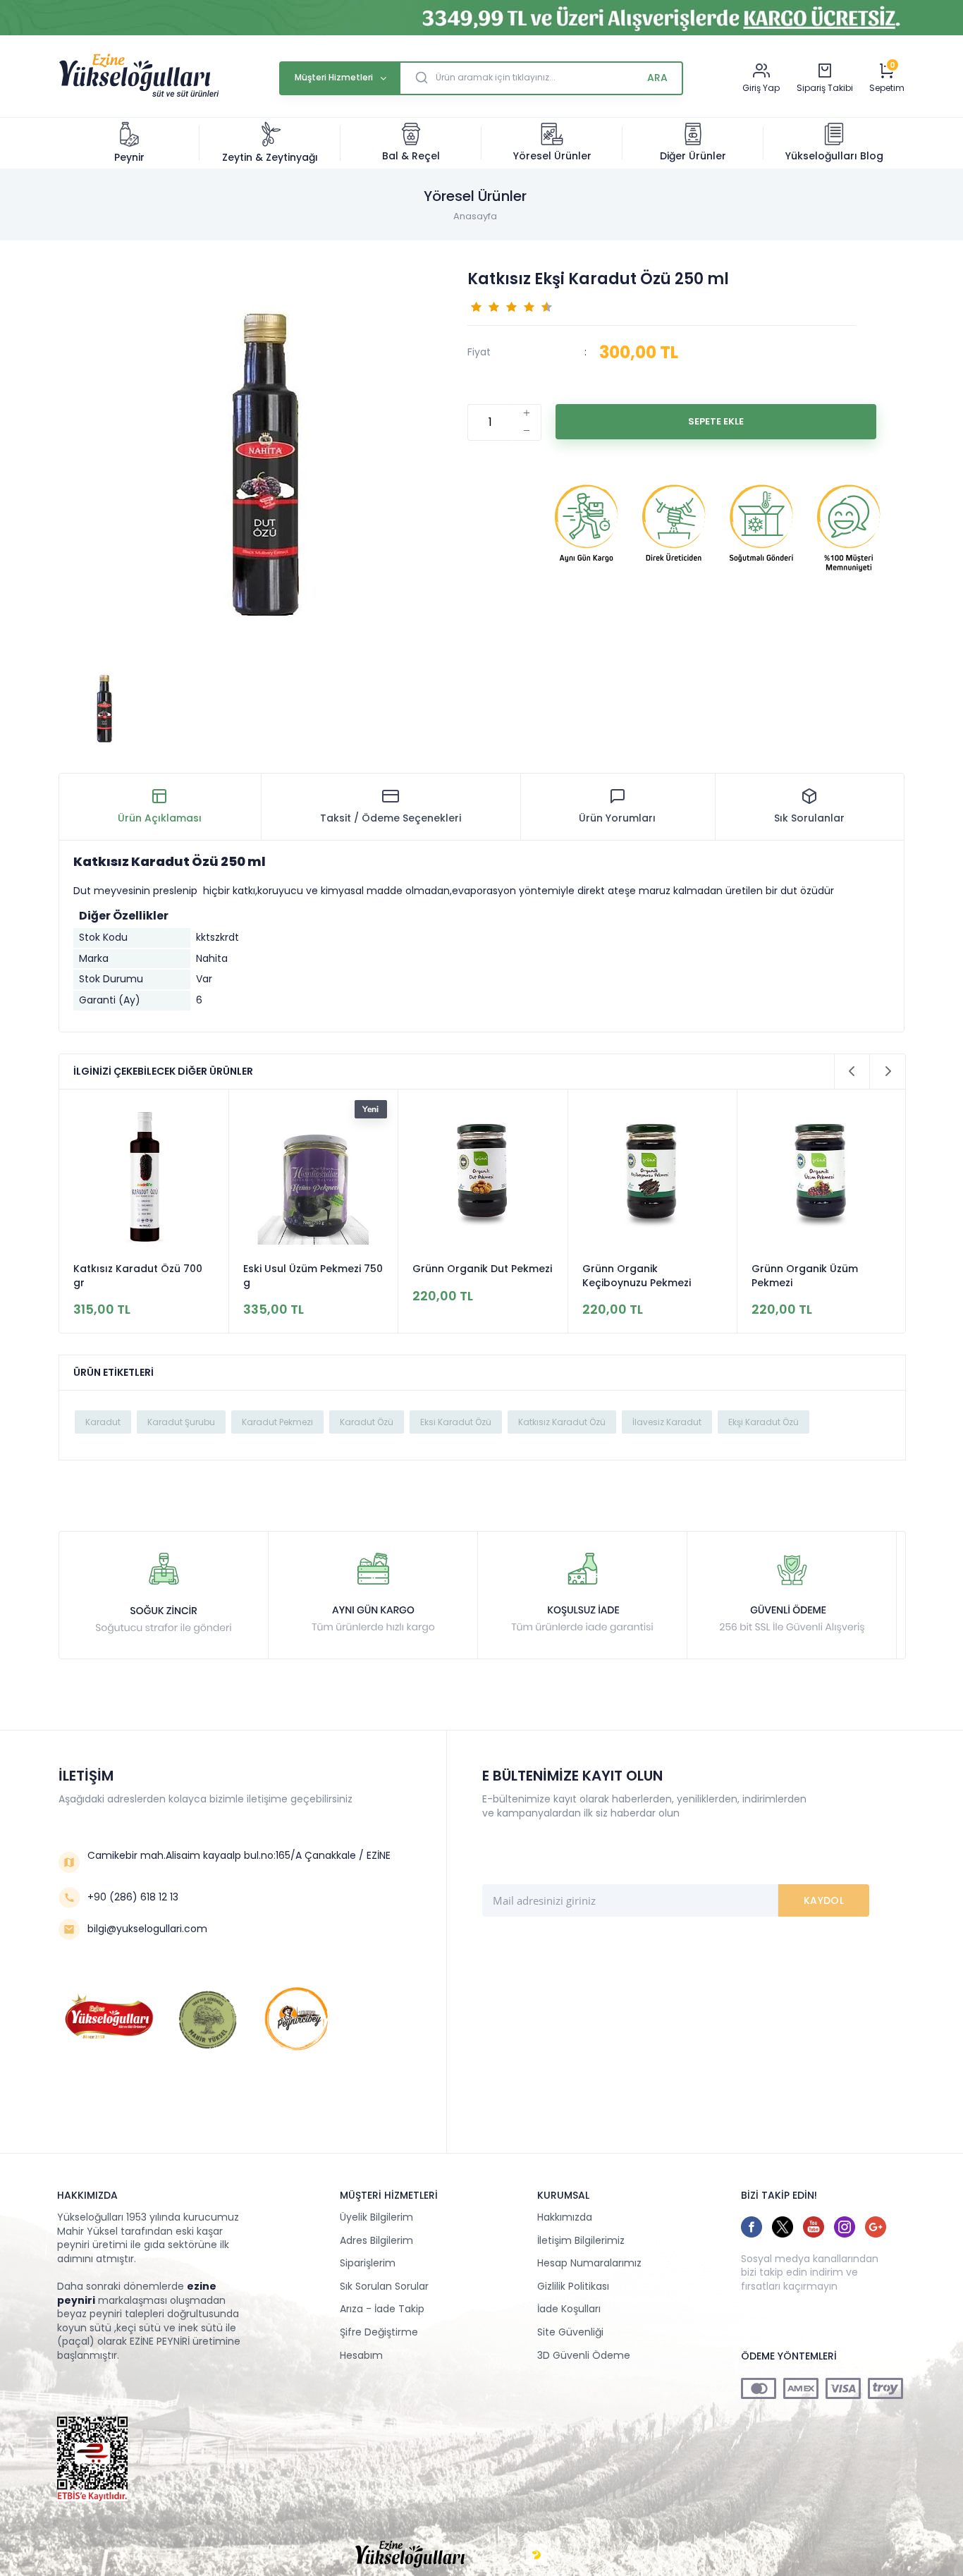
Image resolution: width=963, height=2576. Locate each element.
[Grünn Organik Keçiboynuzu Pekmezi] (483, 1176)
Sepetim (887, 88)
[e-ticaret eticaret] (536, 2555)
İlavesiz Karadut (667, 1422)
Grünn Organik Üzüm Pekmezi (636, 1276)
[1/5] (476, 306)
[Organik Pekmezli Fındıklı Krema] (822, 1176)
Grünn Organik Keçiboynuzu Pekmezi (467, 1276)
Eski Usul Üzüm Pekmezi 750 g (143, 1276)
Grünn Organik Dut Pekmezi (313, 1269)
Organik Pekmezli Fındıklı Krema (814, 1276)
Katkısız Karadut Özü (562, 1422)
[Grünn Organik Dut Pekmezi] (314, 1176)
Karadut (103, 1422)
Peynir (129, 157)
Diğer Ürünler (693, 156)
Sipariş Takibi (825, 88)
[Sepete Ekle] (716, 422)
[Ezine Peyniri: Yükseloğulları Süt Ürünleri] (139, 95)
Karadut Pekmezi (277, 1422)
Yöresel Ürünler (552, 156)
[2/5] (485, 306)
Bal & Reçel (411, 156)
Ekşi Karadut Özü (763, 1422)
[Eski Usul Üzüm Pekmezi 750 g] (144, 1176)
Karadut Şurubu (181, 1422)
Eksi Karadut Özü (456, 1422)
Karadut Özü (367, 1422)
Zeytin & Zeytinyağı (270, 157)
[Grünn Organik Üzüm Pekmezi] (653, 1176)
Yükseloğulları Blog (834, 156)
